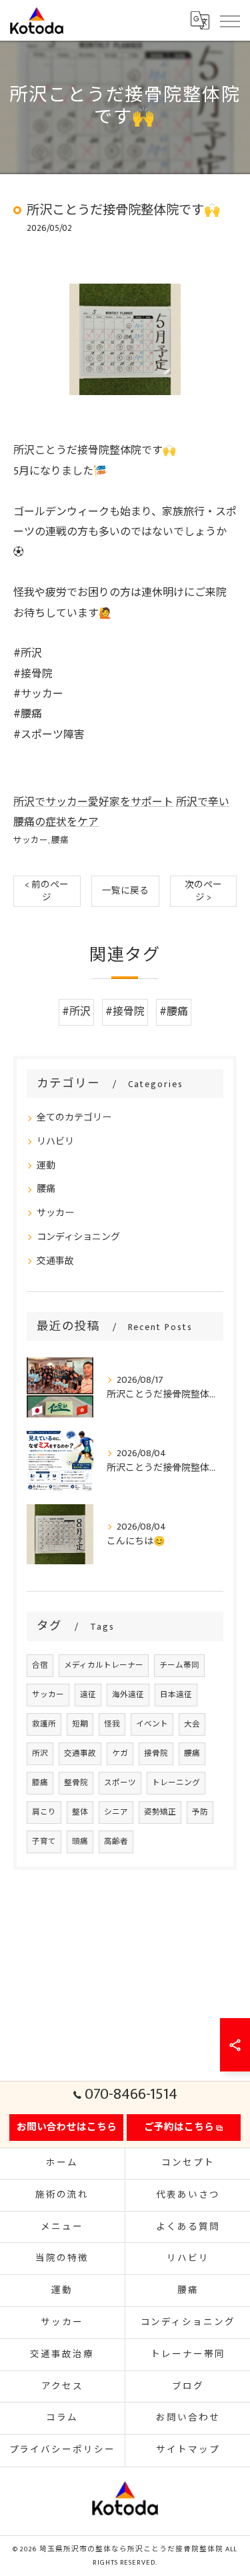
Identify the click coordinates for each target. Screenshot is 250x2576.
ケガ (120, 1753)
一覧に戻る (125, 891)
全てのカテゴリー (74, 1117)
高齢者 (116, 1842)
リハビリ (55, 1142)
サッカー (31, 841)
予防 (200, 1812)
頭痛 (80, 1842)
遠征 (88, 1695)
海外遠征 (128, 1695)
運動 (46, 1166)
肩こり (44, 1812)
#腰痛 (174, 1012)
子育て (44, 1842)
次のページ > (203, 891)
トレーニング (176, 1783)
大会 (192, 1724)
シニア (116, 1812)
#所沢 (76, 1012)
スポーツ (120, 1783)
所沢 (40, 1753)
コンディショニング (78, 1237)
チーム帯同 (179, 1665)
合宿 (40, 1665)
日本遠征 (176, 1695)
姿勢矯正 (160, 1812)
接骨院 (156, 1753)
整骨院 (76, 1783)
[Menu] (229, 20)
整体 (80, 1812)
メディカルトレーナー (104, 1665)
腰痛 (60, 841)
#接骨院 (125, 1012)
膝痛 (40, 1783)
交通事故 (55, 1261)
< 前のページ (47, 891)
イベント (152, 1724)
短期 (80, 1724)
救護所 (44, 1724)
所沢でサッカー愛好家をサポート (93, 802)
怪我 (112, 1724)
